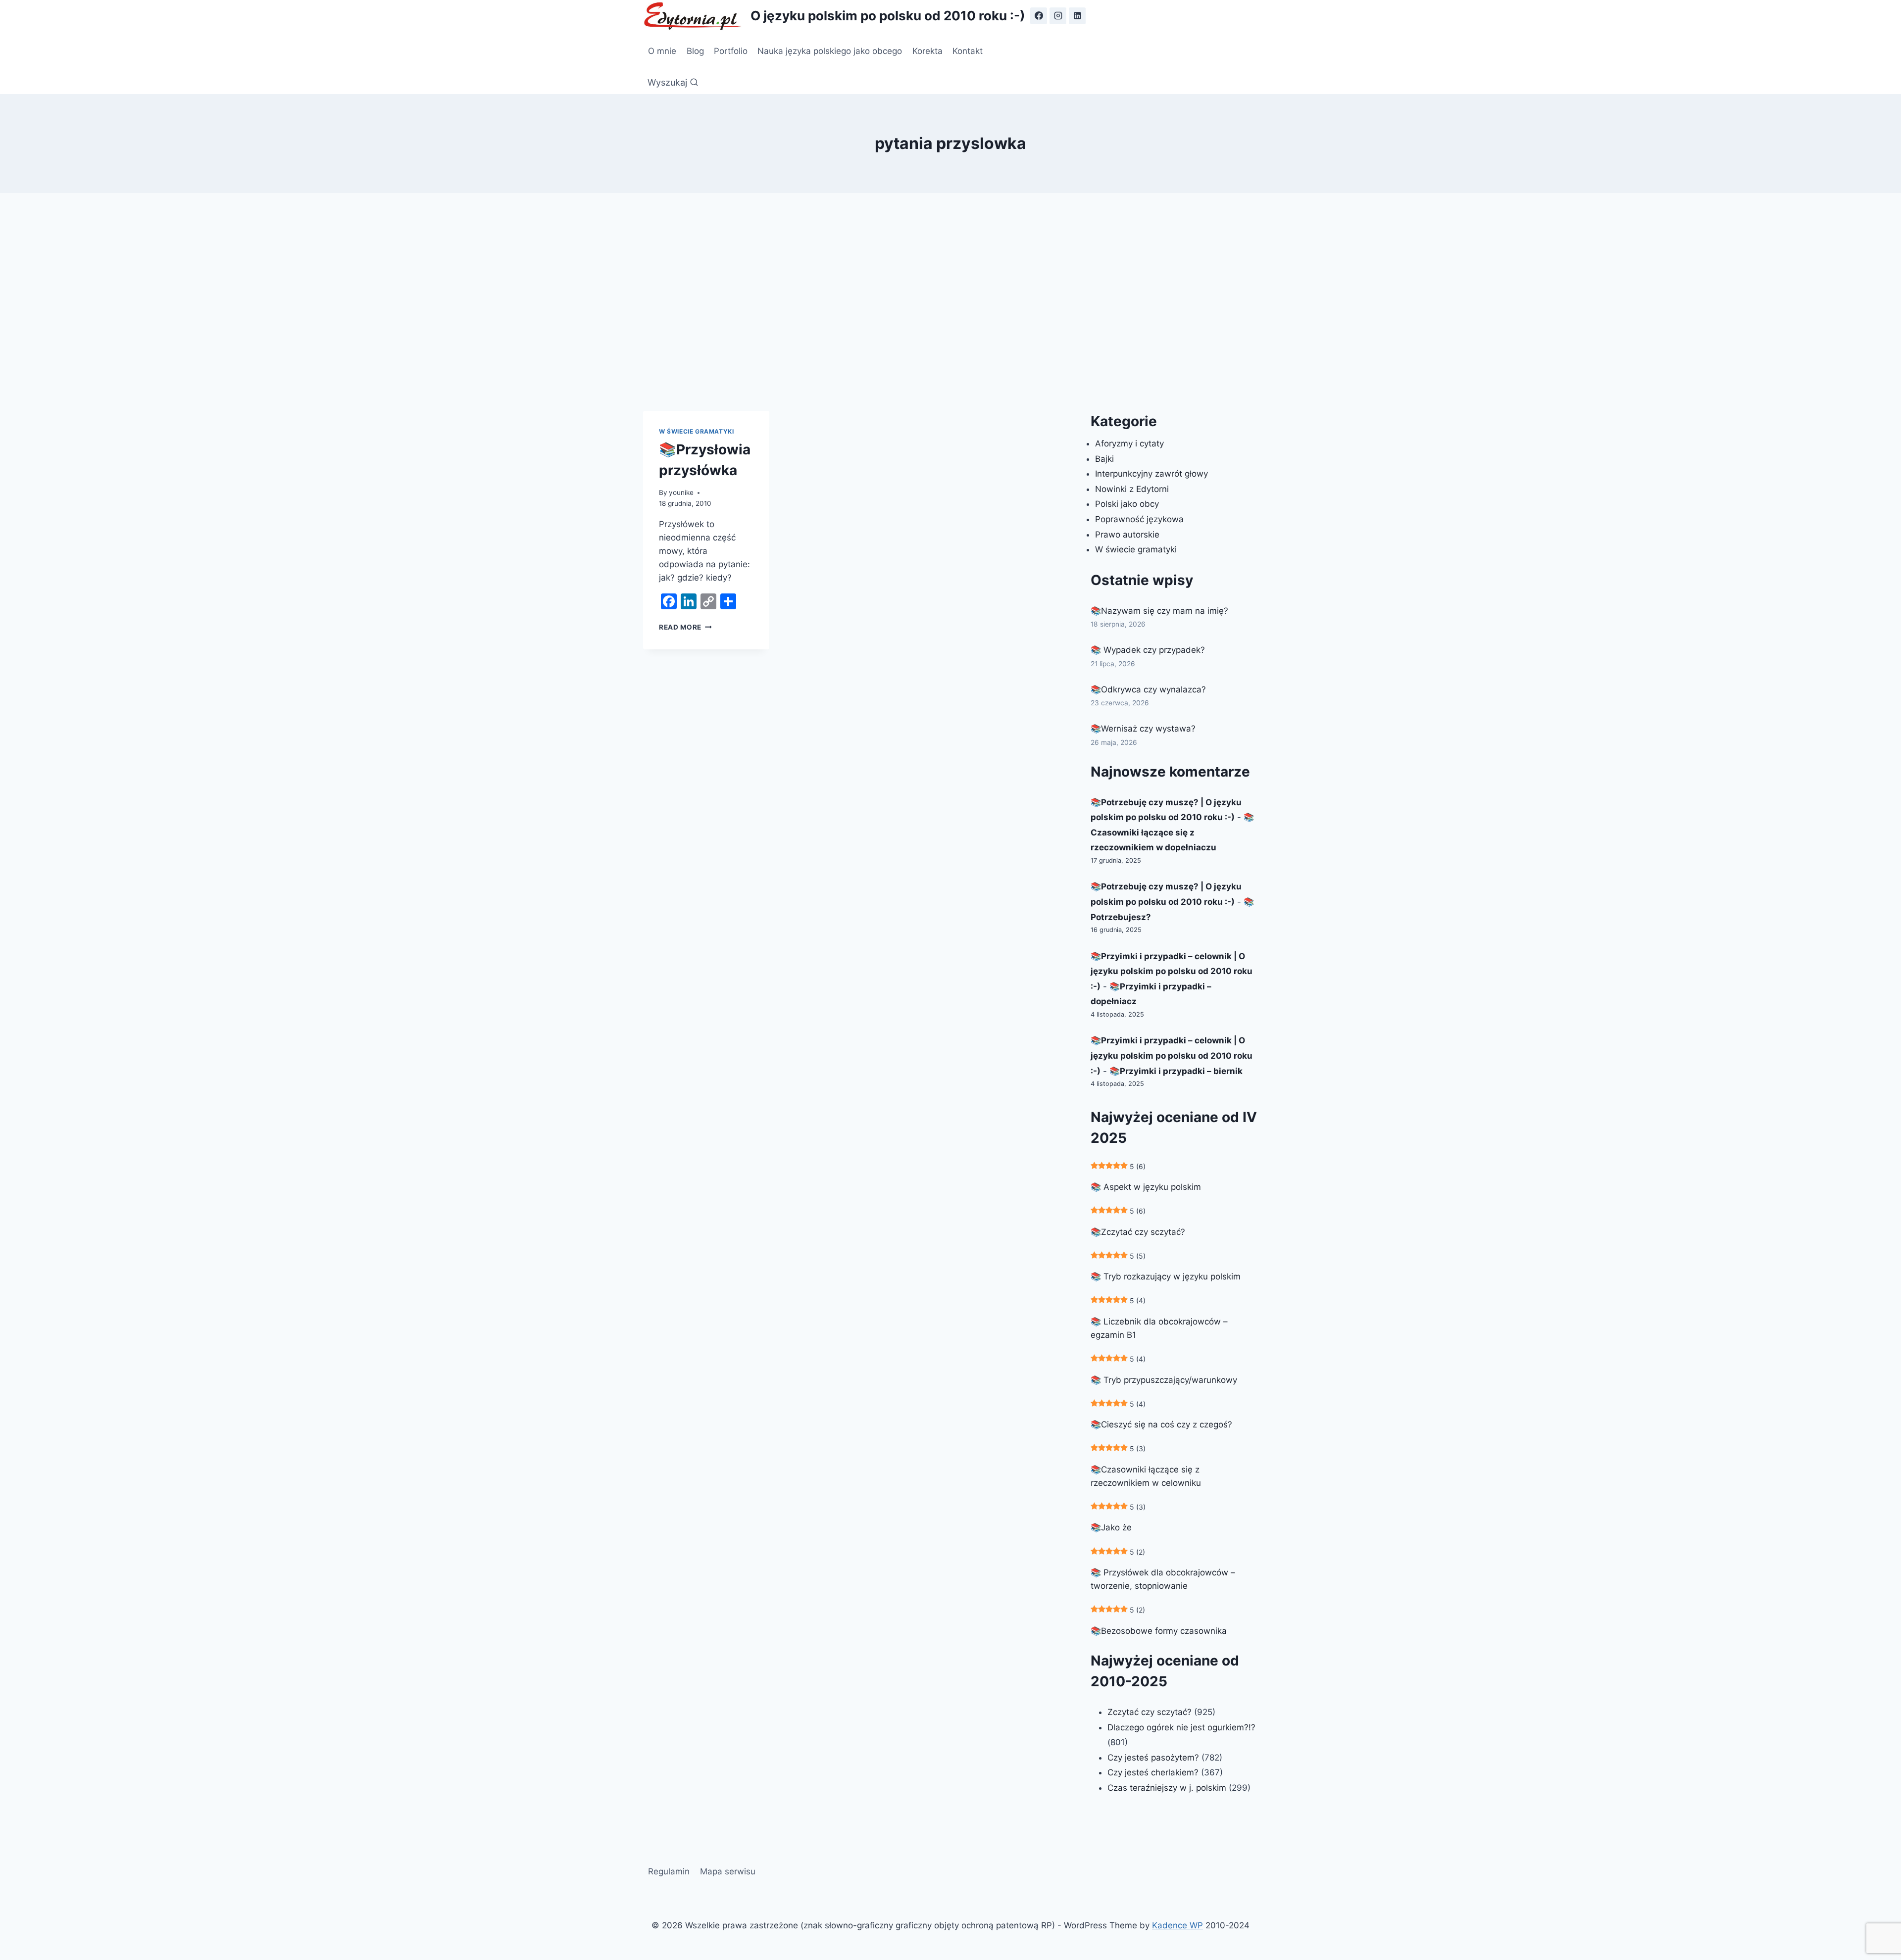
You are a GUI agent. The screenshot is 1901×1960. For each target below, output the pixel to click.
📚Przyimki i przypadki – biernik (1176, 1071)
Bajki (1104, 459)
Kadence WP (1177, 1925)
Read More (685, 627)
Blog (695, 51)
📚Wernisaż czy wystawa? (1143, 729)
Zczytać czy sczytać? (1150, 1712)
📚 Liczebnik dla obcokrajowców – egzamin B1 (1159, 1328)
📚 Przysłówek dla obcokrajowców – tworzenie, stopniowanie (1163, 1579)
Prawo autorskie (1127, 535)
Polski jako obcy (1127, 504)
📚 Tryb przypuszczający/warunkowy (1164, 1380)
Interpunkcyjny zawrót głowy (1151, 474)
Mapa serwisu (728, 1871)
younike (681, 492)
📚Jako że (1111, 1527)
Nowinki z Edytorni (1132, 489)
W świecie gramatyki (696, 431)
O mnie (662, 51)
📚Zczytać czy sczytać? (1138, 1232)
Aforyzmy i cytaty (1129, 443)
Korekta (927, 51)
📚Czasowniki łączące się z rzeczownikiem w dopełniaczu (1172, 832)
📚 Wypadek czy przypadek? (1148, 650)
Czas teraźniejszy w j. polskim (1167, 1788)
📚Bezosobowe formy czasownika (1159, 1631)
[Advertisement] (950, 302)
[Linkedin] (1077, 16)
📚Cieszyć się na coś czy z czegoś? (1161, 1424)
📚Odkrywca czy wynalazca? (1148, 689)
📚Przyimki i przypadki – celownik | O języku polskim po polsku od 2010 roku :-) (1172, 971)
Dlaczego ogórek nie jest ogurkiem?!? (1181, 1727)
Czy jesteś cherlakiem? (1154, 1772)
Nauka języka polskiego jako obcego (830, 51)
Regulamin (669, 1871)
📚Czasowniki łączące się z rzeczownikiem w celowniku (1146, 1476)
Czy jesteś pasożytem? (1153, 1758)
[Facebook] (1039, 16)
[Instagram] (1058, 16)
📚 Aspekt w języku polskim (1146, 1187)
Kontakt (968, 51)
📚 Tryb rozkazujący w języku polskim (1166, 1276)
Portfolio (731, 51)
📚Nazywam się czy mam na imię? (1159, 611)
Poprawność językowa (1139, 519)
